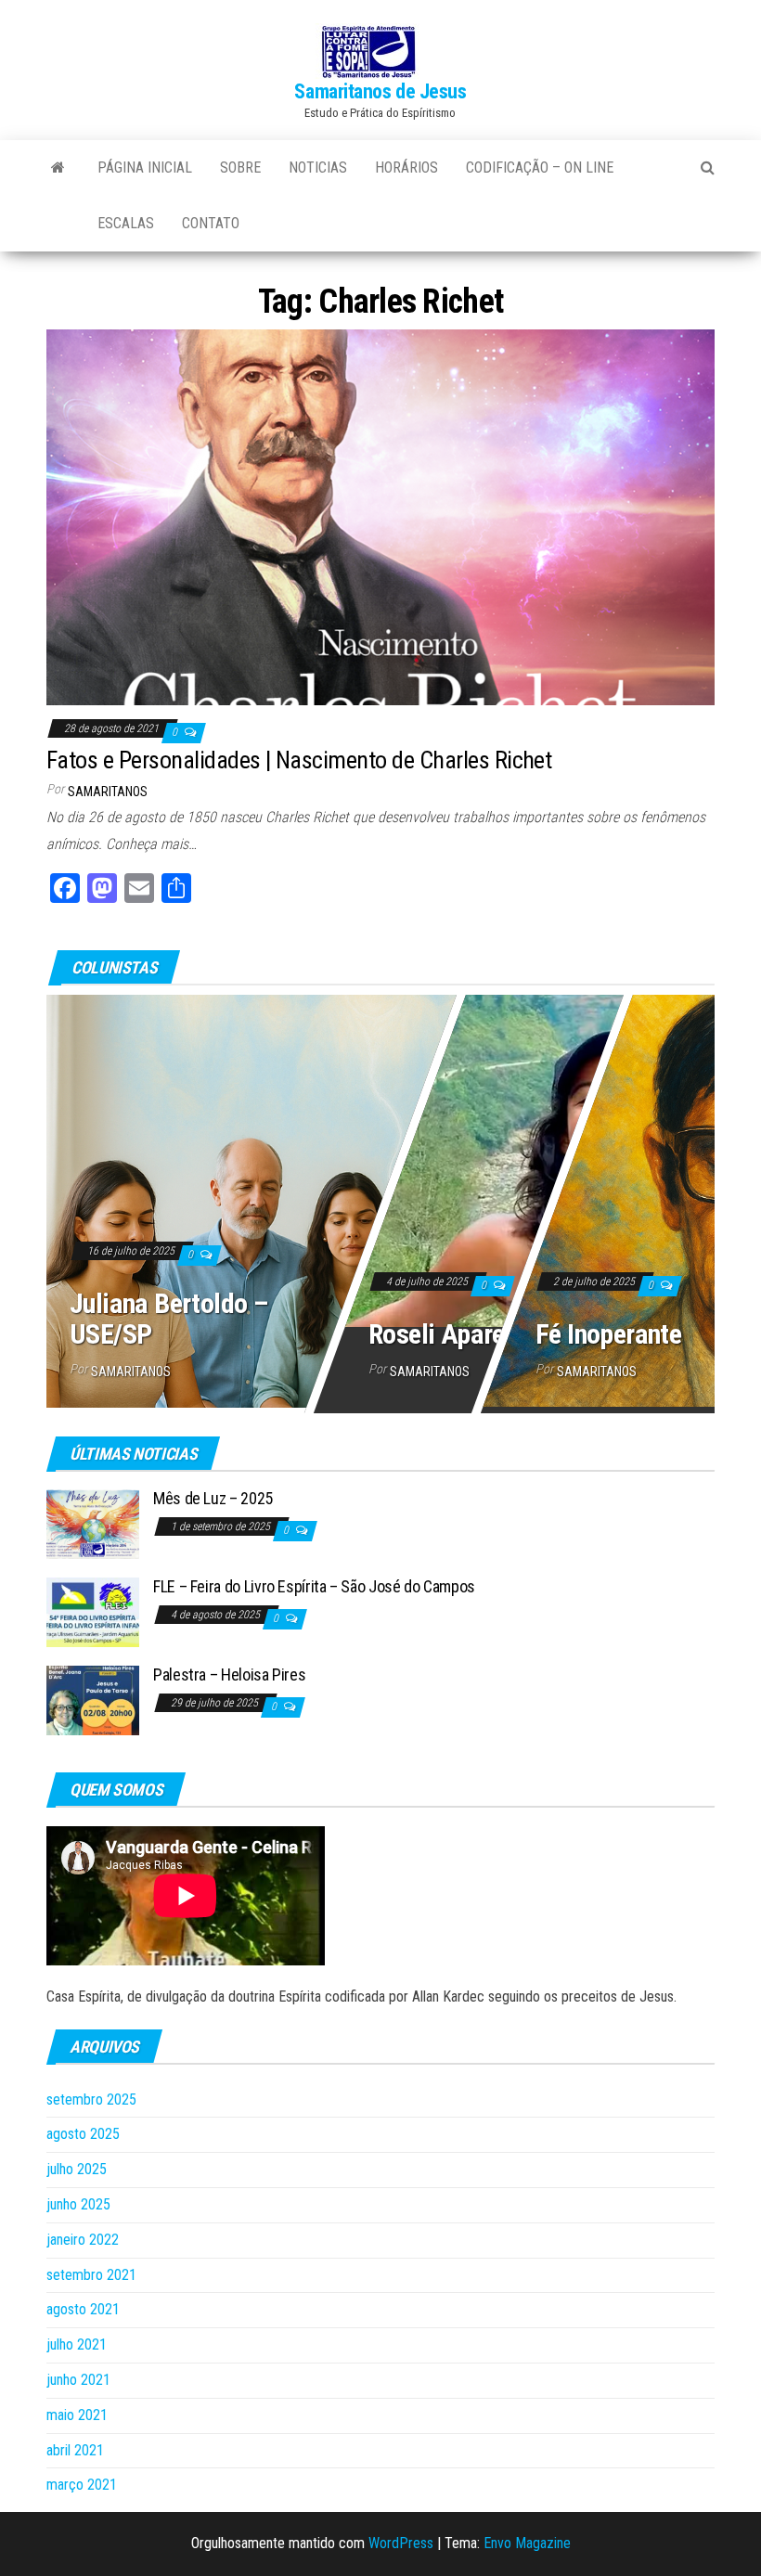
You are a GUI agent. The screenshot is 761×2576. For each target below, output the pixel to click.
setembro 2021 (91, 2275)
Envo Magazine (527, 2543)
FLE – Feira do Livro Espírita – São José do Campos (314, 1586)
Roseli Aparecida (459, 1334)
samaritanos (108, 792)
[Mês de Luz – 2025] (93, 1523)
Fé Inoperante (608, 1334)
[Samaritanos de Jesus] (58, 168)
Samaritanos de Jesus (380, 91)
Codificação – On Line (540, 167)
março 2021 (82, 2485)
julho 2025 (77, 2169)
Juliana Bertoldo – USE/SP (168, 1319)
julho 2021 (77, 2344)
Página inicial (145, 167)
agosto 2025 (83, 2134)
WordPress (401, 2543)
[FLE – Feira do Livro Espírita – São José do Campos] (93, 1611)
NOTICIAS (318, 167)
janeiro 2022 (83, 2240)
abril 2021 (75, 2450)
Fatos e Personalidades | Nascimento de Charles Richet (299, 760)
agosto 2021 (83, 2309)
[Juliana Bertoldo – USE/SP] (380, 1198)
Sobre (240, 167)
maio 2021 (77, 2415)
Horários (406, 167)
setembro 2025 (91, 2099)
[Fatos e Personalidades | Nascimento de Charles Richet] (380, 516)
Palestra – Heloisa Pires (229, 1674)
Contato (211, 223)
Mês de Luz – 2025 (213, 1498)
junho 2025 (78, 2204)
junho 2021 (78, 2380)
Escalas (126, 223)
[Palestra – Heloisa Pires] (93, 1700)
